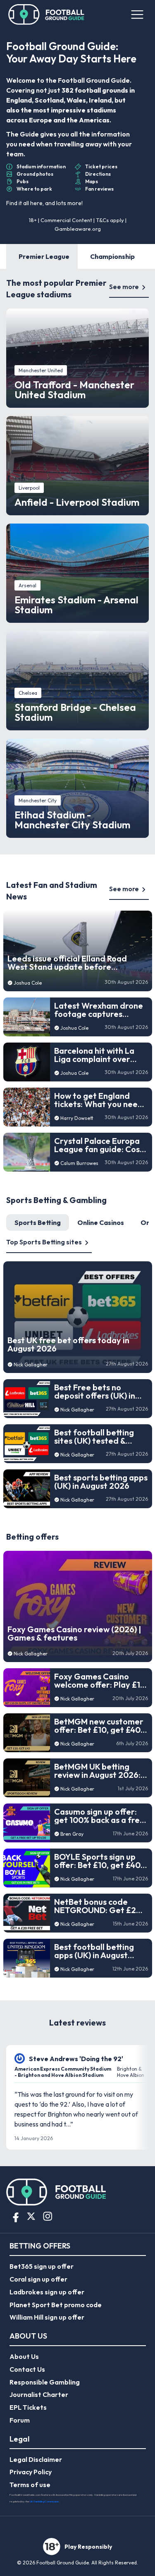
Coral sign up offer (38, 2279)
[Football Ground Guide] (46, 14)
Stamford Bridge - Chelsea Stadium (75, 712)
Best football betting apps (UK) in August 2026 (94, 1951)
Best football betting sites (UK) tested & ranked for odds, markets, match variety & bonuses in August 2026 (99, 1437)
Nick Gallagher (31, 1365)
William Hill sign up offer (47, 2317)
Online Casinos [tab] (101, 1222)
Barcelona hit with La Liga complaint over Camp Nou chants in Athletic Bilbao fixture (96, 1055)
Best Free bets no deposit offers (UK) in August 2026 (95, 1392)
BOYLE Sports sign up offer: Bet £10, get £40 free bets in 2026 (97, 1861)
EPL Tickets (28, 2407)
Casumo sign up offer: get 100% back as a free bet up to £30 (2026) (99, 1816)
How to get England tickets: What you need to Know (99, 1100)
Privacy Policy (31, 2472)
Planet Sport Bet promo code (56, 2305)
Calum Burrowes (79, 1163)
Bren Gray (72, 1834)
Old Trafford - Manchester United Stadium (74, 390)
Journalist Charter (39, 2394)
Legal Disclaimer (36, 2459)
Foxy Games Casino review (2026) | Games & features (74, 1634)
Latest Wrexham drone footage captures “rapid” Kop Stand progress (99, 1010)
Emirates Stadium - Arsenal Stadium (76, 605)
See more (124, 287)
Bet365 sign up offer (42, 2266)
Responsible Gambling (45, 2382)
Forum (20, 2420)
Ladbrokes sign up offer (47, 2292)
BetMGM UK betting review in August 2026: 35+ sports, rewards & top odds (97, 1771)
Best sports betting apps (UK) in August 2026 (101, 1482)
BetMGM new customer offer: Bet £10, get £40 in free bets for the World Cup (99, 1726)
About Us (24, 2356)
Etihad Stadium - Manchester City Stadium (72, 820)
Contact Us (27, 2369)
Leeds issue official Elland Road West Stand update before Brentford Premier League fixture (72, 963)
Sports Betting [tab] (38, 1222)
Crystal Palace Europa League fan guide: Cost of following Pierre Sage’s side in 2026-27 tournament (99, 1145)
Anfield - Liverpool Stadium (77, 502)
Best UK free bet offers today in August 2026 (68, 1344)
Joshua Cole (28, 983)
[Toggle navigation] (136, 14)
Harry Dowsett (77, 1118)
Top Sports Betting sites (44, 1242)
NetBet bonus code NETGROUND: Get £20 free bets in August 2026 (98, 1906)
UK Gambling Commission (44, 2501)
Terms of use (30, 2485)
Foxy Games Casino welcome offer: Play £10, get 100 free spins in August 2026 (101, 1681)
